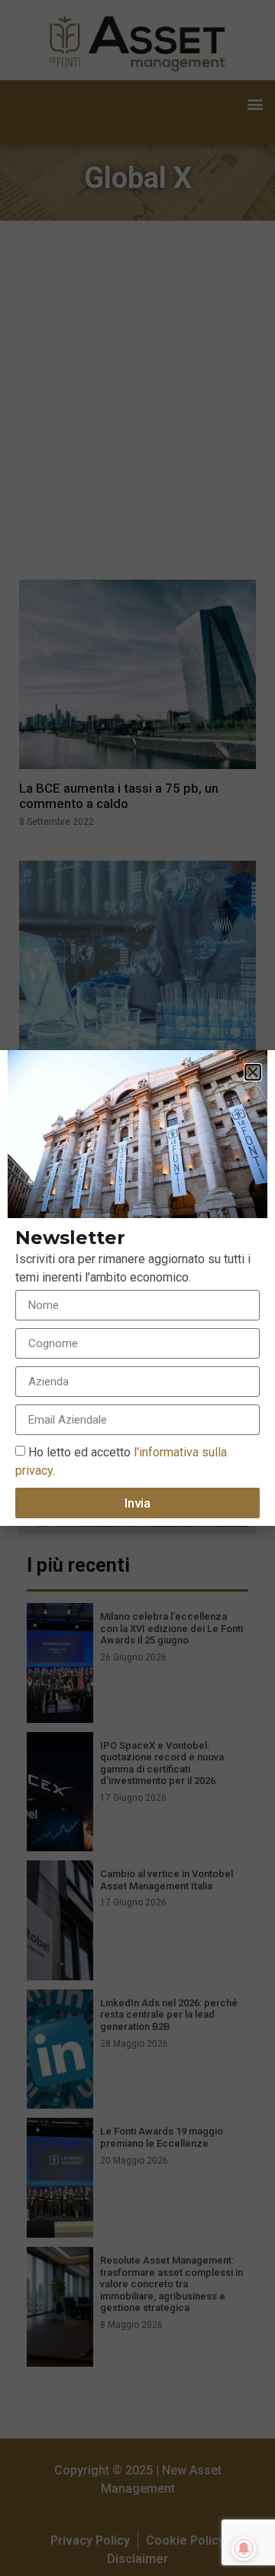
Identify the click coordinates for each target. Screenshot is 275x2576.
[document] (137, 1288)
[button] (253, 1072)
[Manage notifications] (244, 2549)
